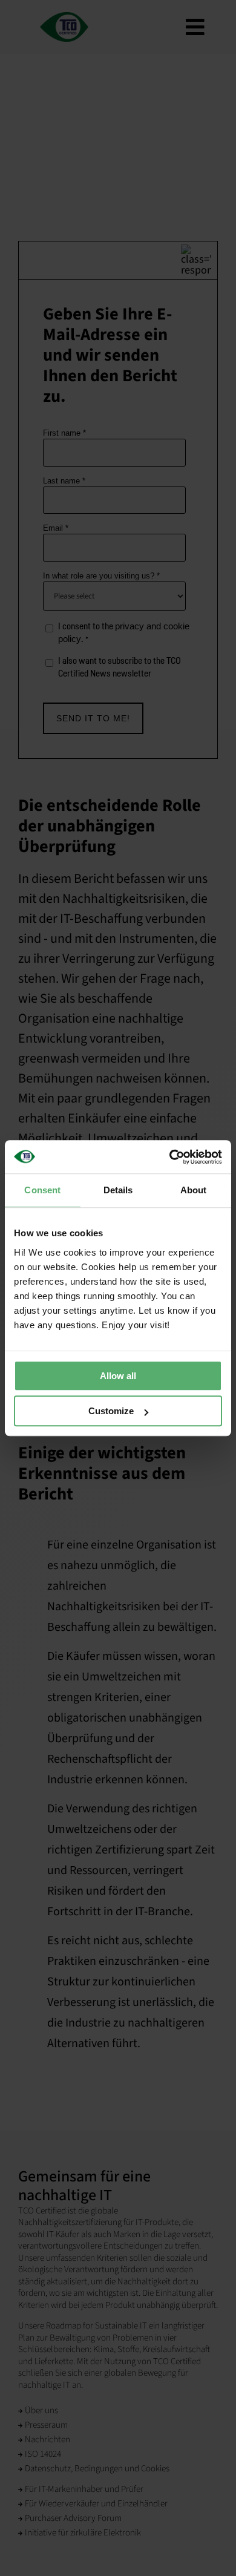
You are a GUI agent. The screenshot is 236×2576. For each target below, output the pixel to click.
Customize (111, 1411)
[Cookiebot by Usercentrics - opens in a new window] (170, 1157)
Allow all (118, 1376)
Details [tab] (118, 1190)
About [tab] (194, 1190)
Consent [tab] (42, 1190)
